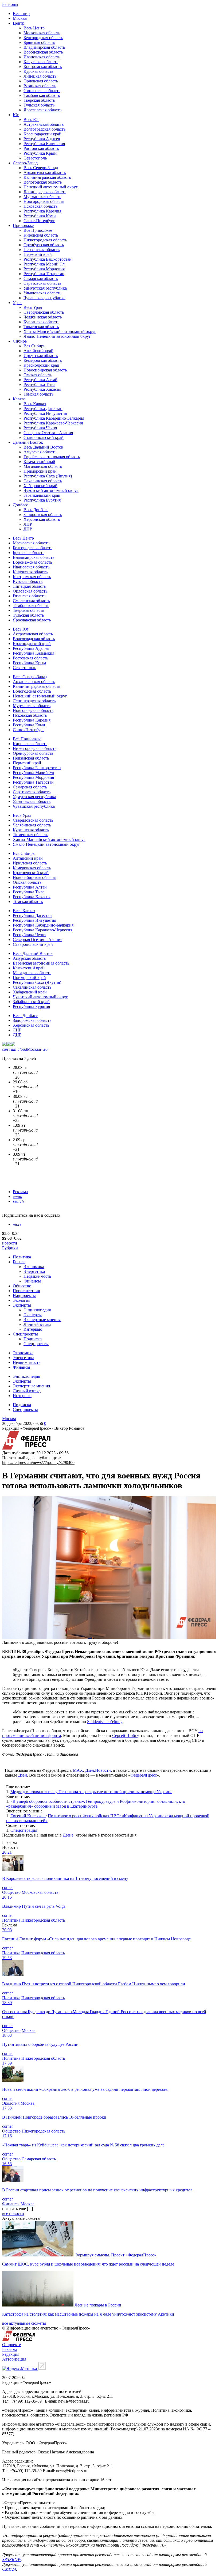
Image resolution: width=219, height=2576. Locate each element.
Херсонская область (42, 519)
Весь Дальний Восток (43, 447)
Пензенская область (42, 250)
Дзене (68, 1835)
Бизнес (19, 1262)
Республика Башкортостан (48, 259)
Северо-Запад (25, 163)
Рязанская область (40, 86)
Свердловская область (44, 312)
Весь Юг (31, 119)
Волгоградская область (44, 129)
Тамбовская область (42, 95)
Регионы (10, 4)
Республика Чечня (40, 428)
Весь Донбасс (36, 510)
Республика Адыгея (42, 139)
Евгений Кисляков (28, 1816)
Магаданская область (43, 466)
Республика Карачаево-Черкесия (53, 423)
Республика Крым (40, 153)
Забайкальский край (42, 495)
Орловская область (41, 81)
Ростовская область (41, 148)
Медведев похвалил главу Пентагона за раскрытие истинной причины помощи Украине (91, 1792)
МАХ (78, 1770)
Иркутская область (41, 356)
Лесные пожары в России (98, 2305)
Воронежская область (43, 52)
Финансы (32, 1281)
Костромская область (43, 67)
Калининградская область (47, 177)
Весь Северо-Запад (41, 168)
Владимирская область (44, 47)
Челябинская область (43, 317)
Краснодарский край (42, 134)
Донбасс (20, 505)
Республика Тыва (39, 384)
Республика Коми (40, 216)
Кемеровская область (43, 360)
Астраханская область (44, 124)
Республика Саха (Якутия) (48, 476)
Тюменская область (41, 327)
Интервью (33, 1329)
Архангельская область (45, 172)
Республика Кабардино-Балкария (54, 418)
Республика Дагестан (43, 409)
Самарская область (41, 278)
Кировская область (41, 235)
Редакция (11, 2354)
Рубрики (10, 1248)
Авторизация (14, 2359)
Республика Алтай (40, 380)
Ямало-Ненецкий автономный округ (57, 336)
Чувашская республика (44, 298)
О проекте (11, 2345)
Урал (17, 303)
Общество (22, 1286)
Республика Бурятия (42, 500)
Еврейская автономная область (52, 457)
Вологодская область (43, 182)
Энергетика (34, 1271)
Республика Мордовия (44, 269)
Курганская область (41, 322)
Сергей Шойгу (126, 1735)
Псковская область (40, 206)
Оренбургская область (44, 245)
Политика (22, 1257)
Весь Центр (34, 28)
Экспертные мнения (42, 1320)
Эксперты (22, 1305)
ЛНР (28, 524)
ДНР (28, 529)
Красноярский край (41, 365)
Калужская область (41, 62)
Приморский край (40, 471)
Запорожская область (43, 515)
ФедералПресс (144, 1775)
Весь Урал (33, 307)
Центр (19, 23)
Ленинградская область (45, 192)
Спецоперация (24, 1830)
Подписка (33, 1339)
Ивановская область (42, 57)
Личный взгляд (37, 1324)
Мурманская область (42, 197)
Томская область (38, 394)
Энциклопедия (37, 1310)
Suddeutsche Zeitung (105, 1722)
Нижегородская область (45, 240)
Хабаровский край (40, 486)
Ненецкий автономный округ (51, 187)
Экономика (34, 1267)
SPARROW (11, 2560)
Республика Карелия (42, 211)
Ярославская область (42, 110)
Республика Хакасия (42, 389)
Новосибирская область (45, 370)
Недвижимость (37, 1276)
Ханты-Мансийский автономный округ (60, 331)
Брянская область (39, 42)
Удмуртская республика (45, 288)
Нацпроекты (24, 1295)
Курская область (38, 71)
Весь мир (21, 14)
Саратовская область (42, 283)
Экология (21, 1300)
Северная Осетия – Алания (48, 433)
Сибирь (20, 341)
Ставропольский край (44, 437)
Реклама (20, 1192)
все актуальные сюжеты (24, 2323)
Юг (16, 115)
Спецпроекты (25, 1334)
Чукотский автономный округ (51, 490)
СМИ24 (9, 2569)
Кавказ (19, 399)
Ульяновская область (42, 293)
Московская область (42, 33)
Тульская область (39, 105)
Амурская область (40, 452)
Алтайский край (38, 351)
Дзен (23, 1775)
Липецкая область (40, 76)
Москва (20, 18)
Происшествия (26, 1291)
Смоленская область (42, 91)
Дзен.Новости (98, 1770)
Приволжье (23, 225)
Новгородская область (44, 201)
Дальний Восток (28, 442)
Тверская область (39, 100)
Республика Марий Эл (44, 264)
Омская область (38, 375)
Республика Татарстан (44, 274)
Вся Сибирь (34, 346)
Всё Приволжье (38, 230)
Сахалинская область (43, 481)
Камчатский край (39, 462)
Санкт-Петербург (39, 221)
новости (10, 1243)
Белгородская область (43, 38)
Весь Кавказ (35, 404)
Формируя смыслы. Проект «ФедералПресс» (115, 2255)
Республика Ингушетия (45, 413)
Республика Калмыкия (44, 144)
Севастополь (35, 158)
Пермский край (38, 254)
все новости (13, 2213)
